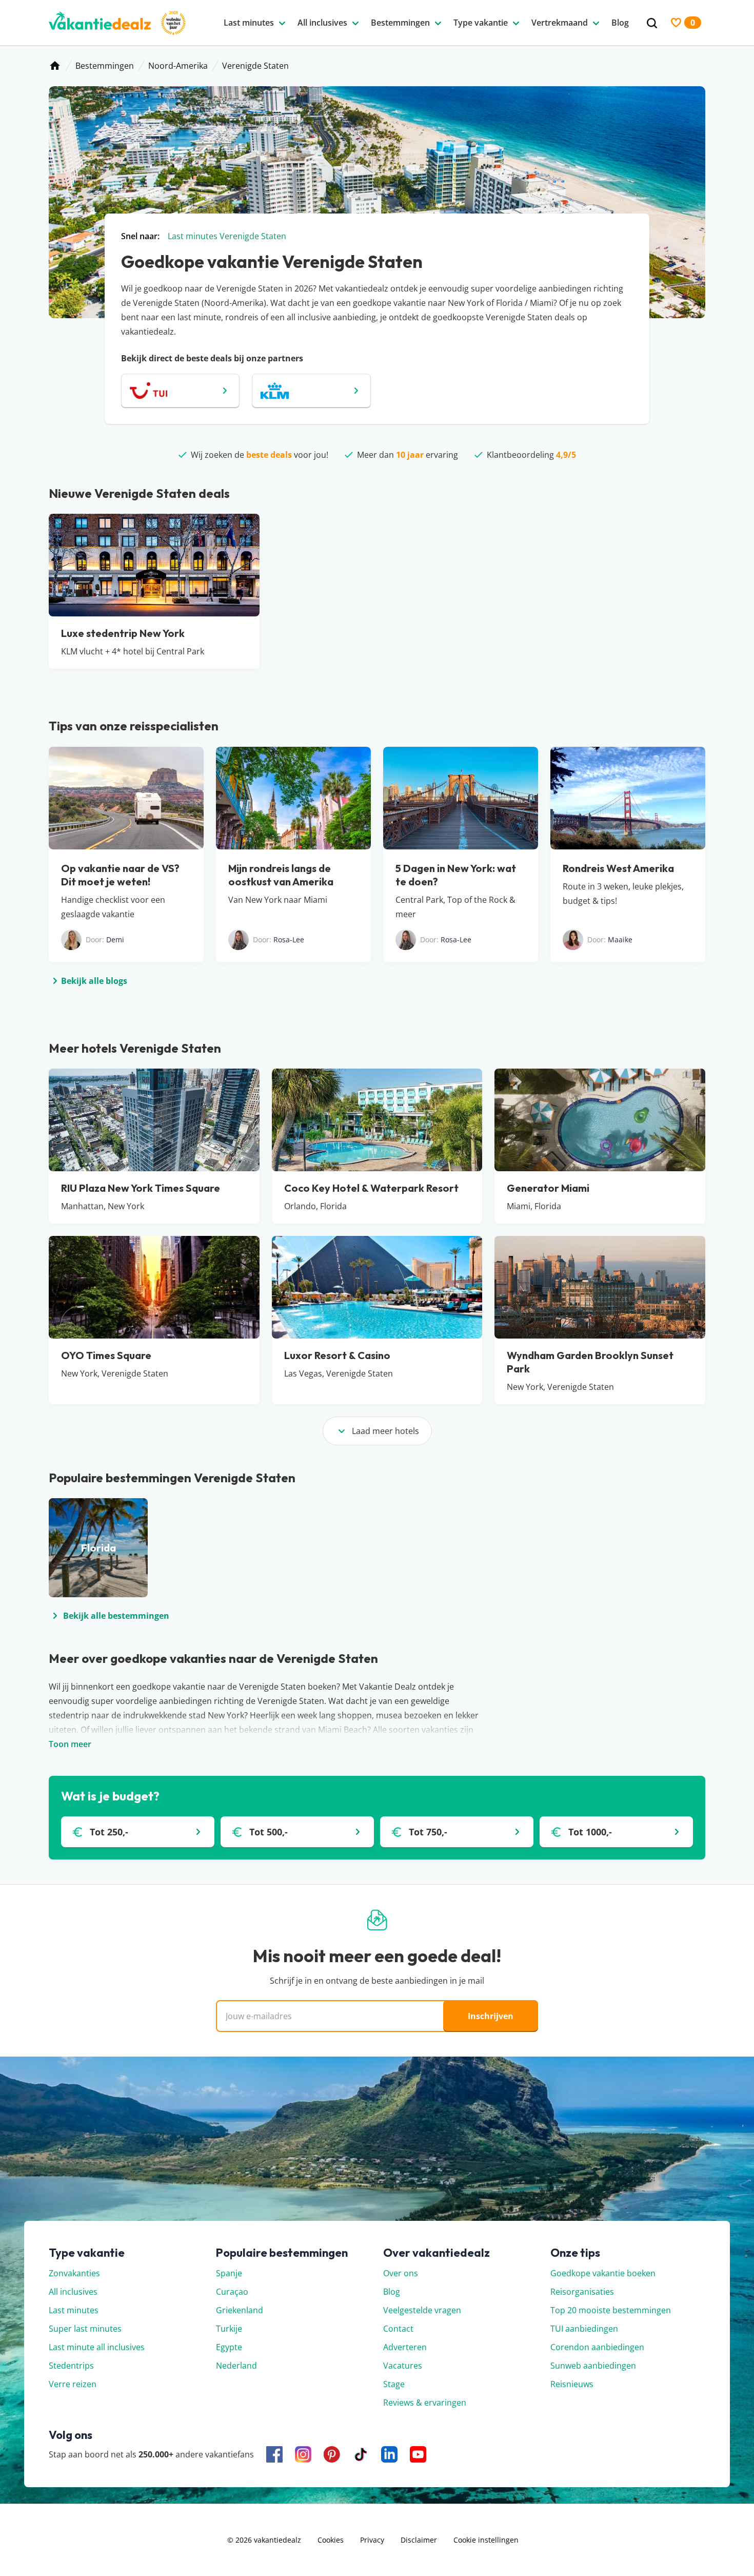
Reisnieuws (572, 2384)
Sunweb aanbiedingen (593, 2366)
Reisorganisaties (582, 2292)
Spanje (229, 2273)
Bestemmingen (105, 66)
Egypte (229, 2347)
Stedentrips (71, 2366)
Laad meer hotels (385, 1431)
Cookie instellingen (486, 2540)
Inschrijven (491, 2016)
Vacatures (403, 2366)
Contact (398, 2329)
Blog (392, 2292)
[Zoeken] (652, 23)
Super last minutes (85, 2329)
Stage (394, 2384)
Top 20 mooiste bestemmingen (611, 2310)
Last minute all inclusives (97, 2347)
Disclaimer (419, 2540)
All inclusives (73, 2292)
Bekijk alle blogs (94, 981)
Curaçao (232, 2292)
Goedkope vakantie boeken (603, 2273)
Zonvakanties (74, 2273)
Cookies (331, 2540)
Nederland (236, 2366)
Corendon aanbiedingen (597, 2347)
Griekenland (240, 2310)
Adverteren (405, 2347)
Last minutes (74, 2310)
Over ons (401, 2273)
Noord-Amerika (178, 66)
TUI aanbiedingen (584, 2329)
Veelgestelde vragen (422, 2310)
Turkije (229, 2329)
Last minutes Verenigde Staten (227, 236)
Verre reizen (73, 2384)
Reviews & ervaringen (425, 2403)
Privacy (372, 2540)
